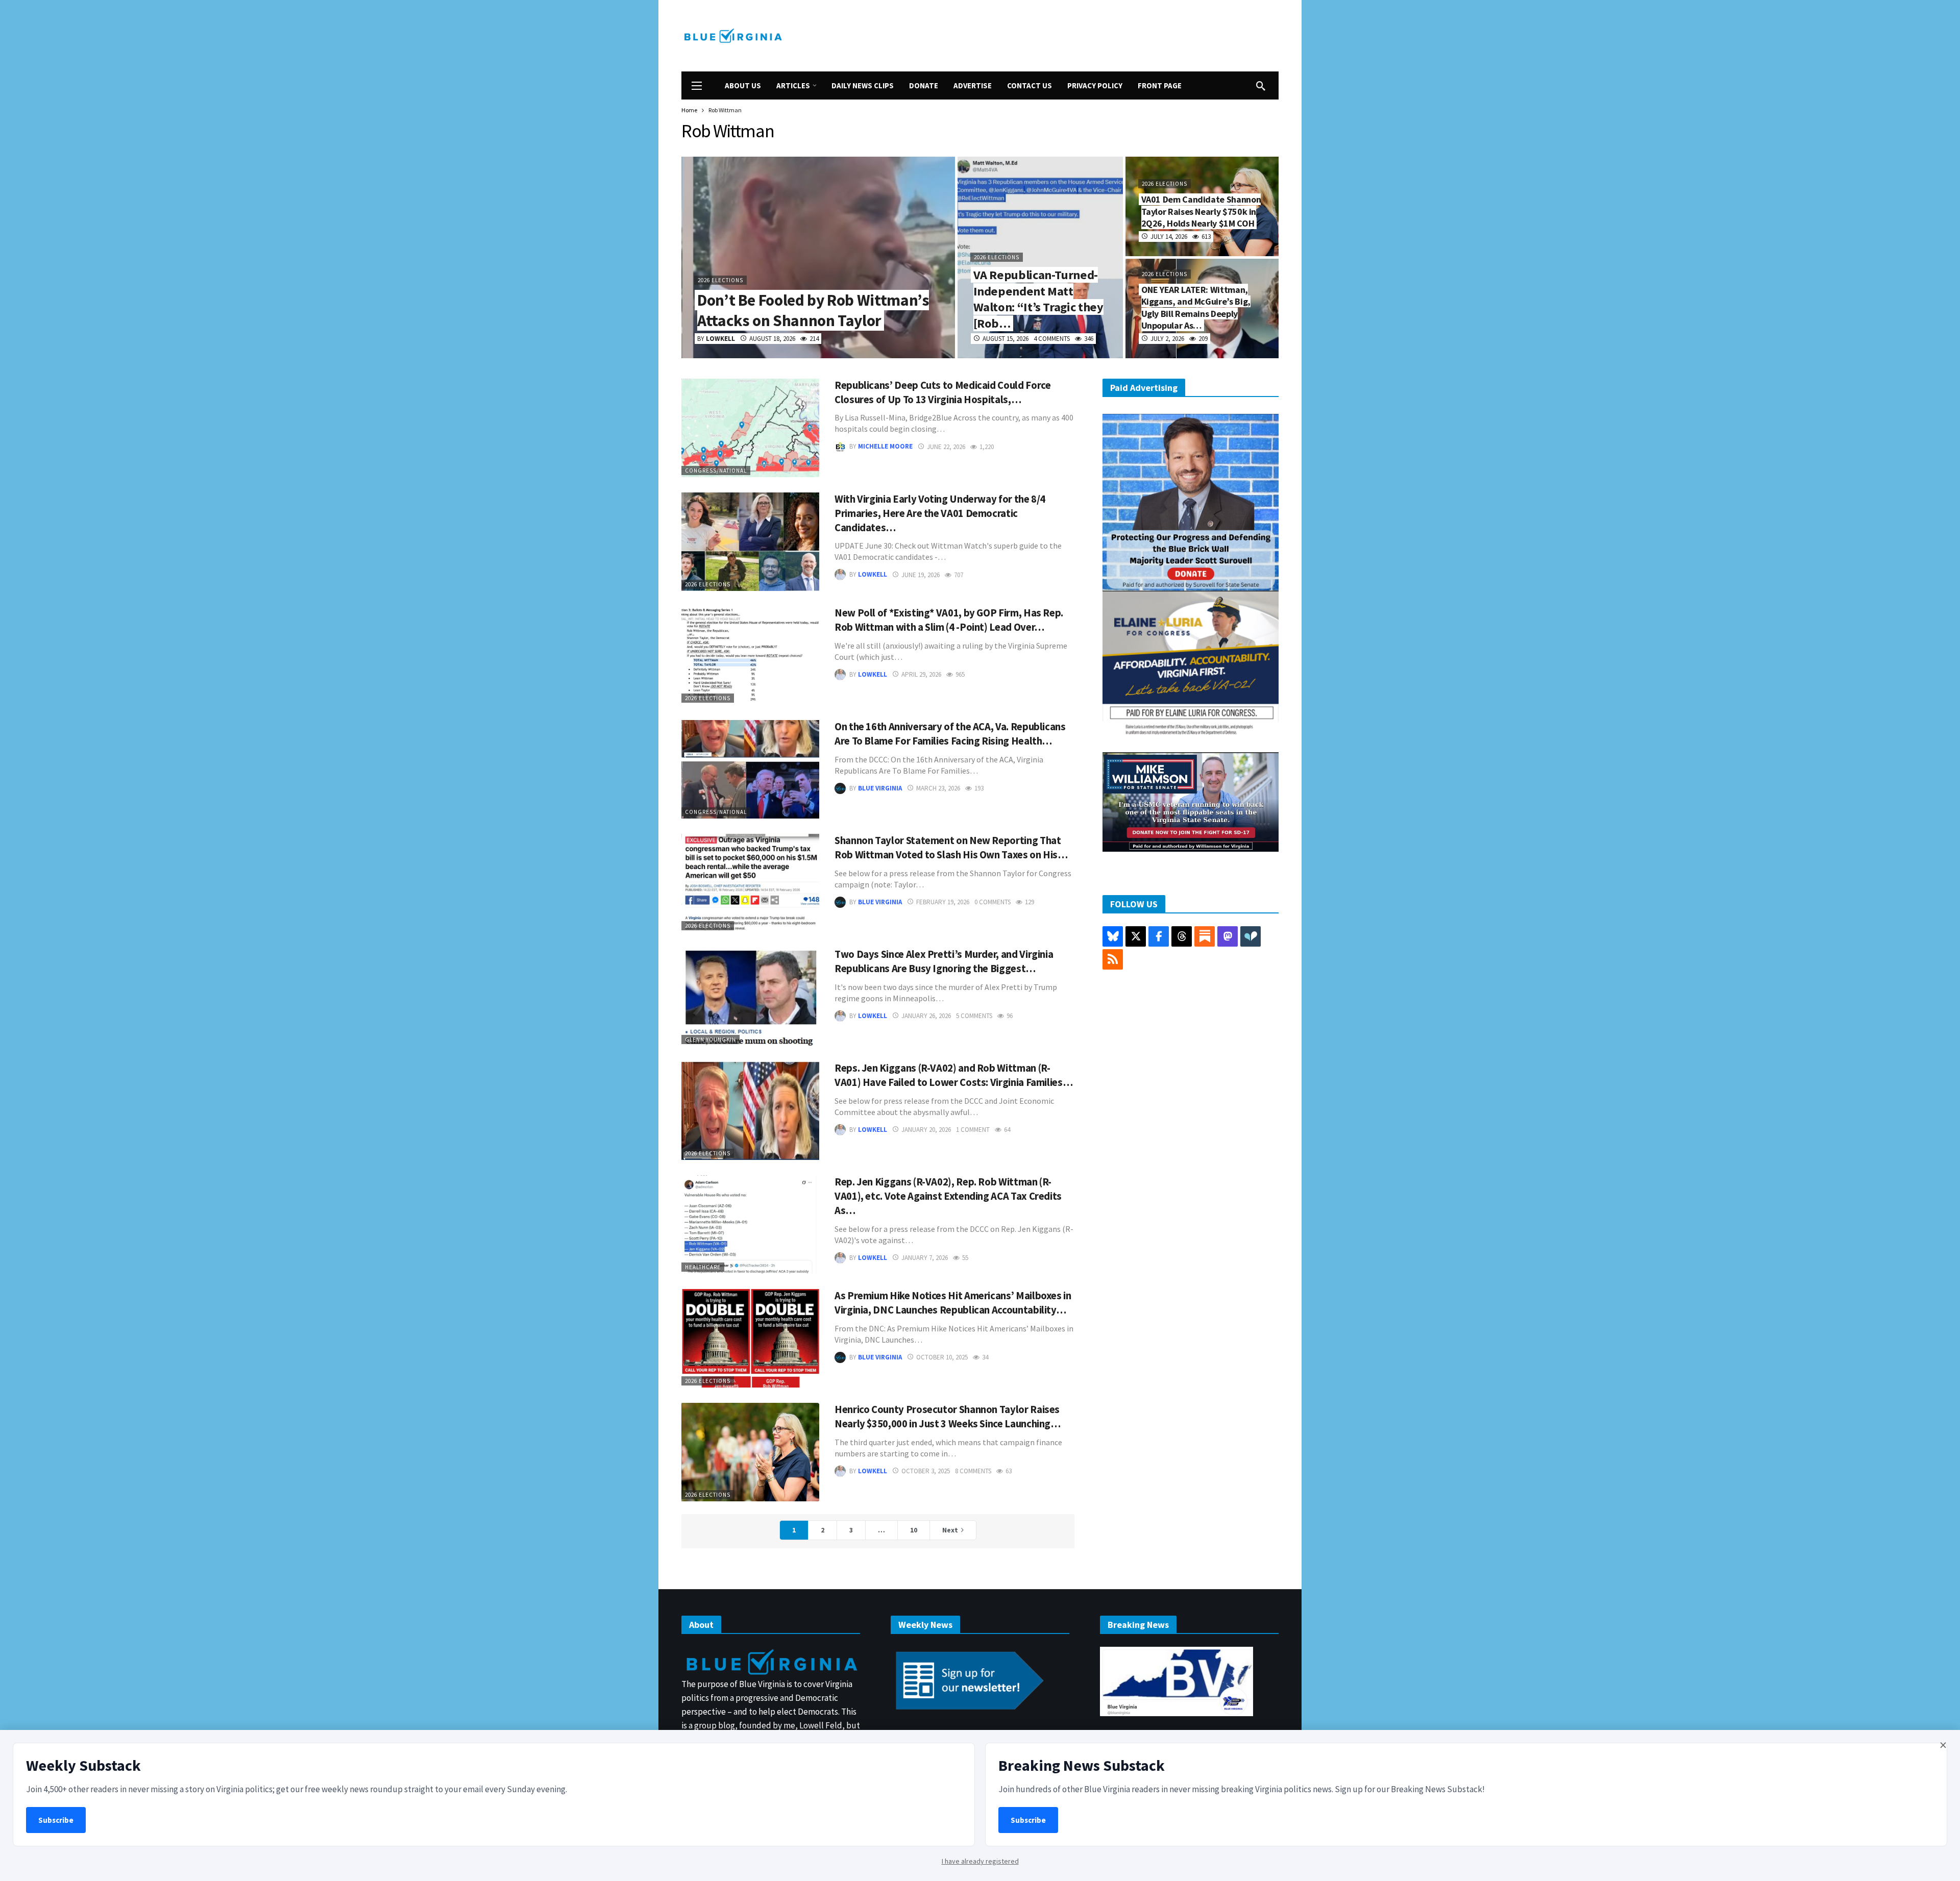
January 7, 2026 (925, 1258)
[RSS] (1113, 959)
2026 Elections (708, 584)
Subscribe (56, 1820)
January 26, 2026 (926, 1016)
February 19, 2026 (943, 902)
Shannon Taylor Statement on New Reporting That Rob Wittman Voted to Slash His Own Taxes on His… (951, 848)
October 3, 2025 (926, 1471)
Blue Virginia (880, 788)
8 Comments (973, 1471)
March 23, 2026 (938, 788)
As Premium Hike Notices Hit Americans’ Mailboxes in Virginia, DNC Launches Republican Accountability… (953, 1303)
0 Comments (993, 902)
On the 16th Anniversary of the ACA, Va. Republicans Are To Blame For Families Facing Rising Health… (950, 734)
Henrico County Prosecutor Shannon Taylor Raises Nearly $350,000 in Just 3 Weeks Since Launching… (948, 1417)
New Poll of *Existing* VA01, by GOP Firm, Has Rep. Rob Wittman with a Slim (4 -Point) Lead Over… (949, 620)
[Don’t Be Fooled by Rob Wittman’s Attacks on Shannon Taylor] (818, 257)
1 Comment (973, 1130)
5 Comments (974, 1016)
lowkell (873, 575)
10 (914, 1530)
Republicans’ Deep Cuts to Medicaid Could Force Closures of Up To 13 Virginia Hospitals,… (942, 392)
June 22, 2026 (946, 447)
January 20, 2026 (926, 1130)
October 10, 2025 (942, 1357)
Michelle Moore (885, 447)
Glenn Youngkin (710, 1039)
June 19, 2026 (921, 575)
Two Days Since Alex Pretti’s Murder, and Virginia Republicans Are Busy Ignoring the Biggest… (944, 961)
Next (950, 1530)
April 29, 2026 (921, 674)
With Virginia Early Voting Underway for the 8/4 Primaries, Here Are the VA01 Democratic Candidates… (940, 513)
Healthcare (703, 1267)
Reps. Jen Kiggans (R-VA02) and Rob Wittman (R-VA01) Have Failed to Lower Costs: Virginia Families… (953, 1075)
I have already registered (980, 1861)
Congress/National (716, 471)
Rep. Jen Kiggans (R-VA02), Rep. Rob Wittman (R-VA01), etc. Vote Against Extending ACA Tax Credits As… (948, 1196)
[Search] (1261, 86)
